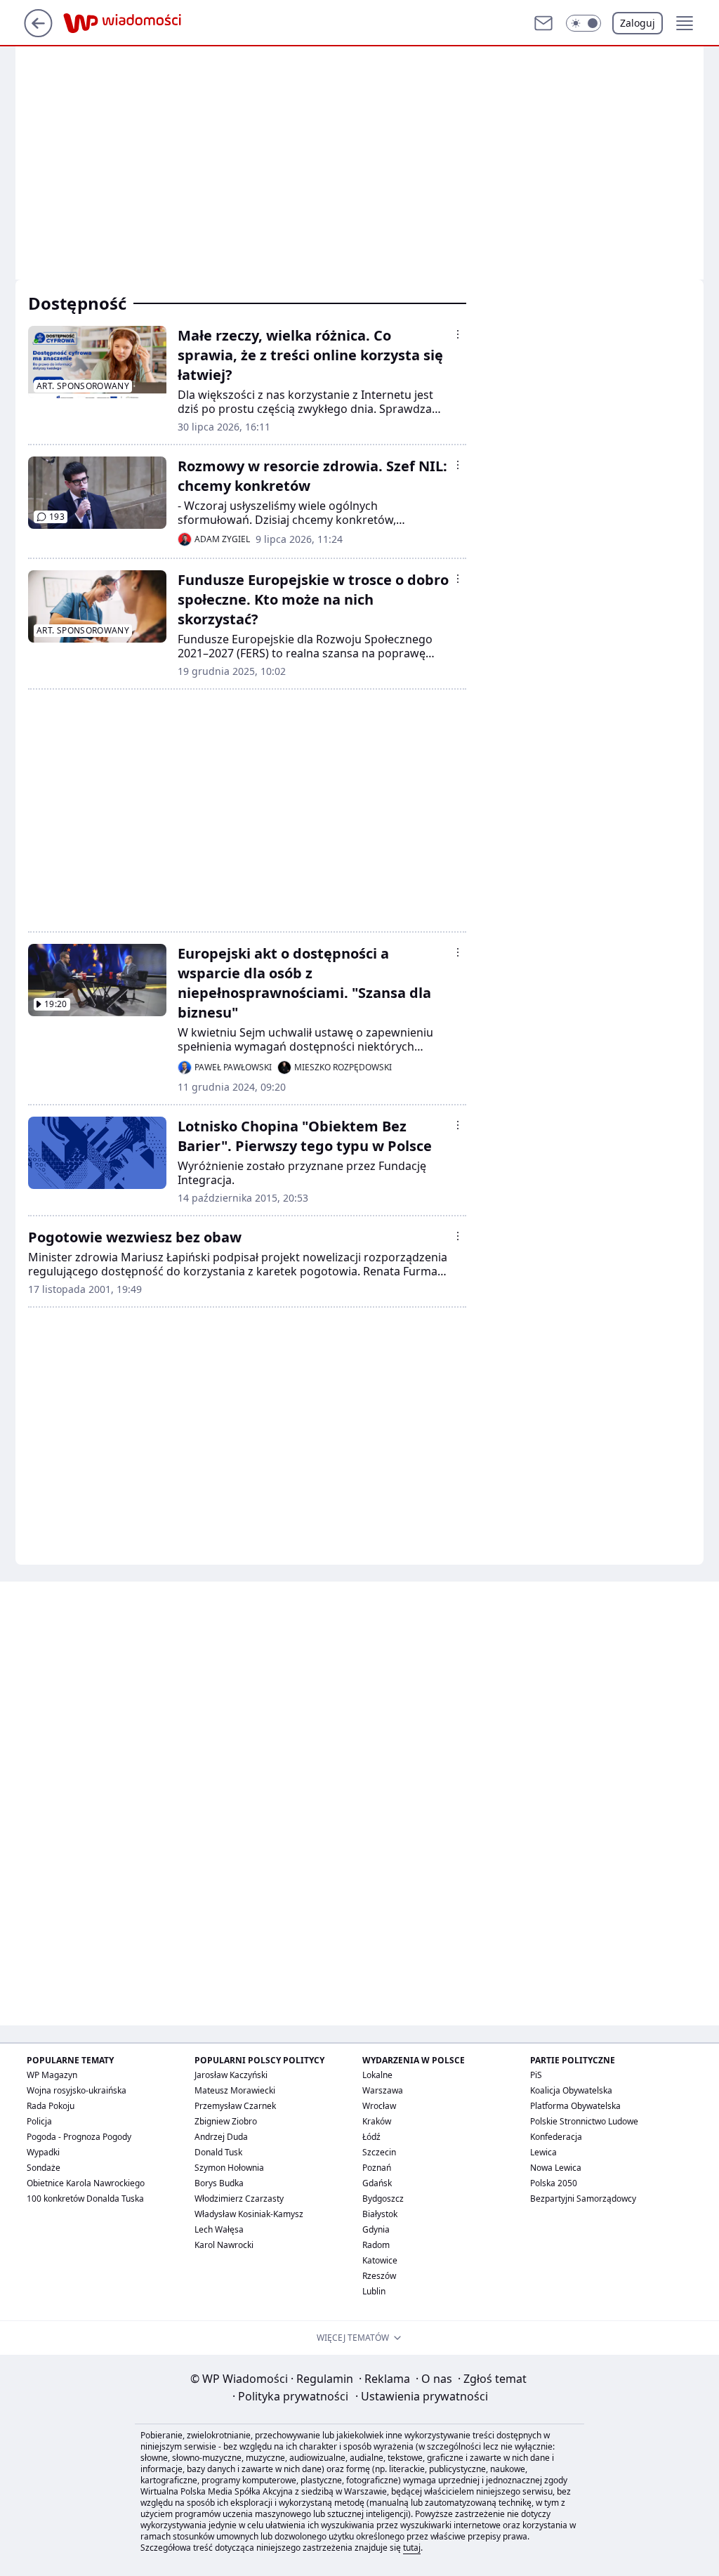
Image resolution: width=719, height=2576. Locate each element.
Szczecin (379, 2152)
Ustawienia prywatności (422, 2396)
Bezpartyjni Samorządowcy (583, 2199)
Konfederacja (556, 2137)
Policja (39, 2121)
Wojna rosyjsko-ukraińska (77, 2090)
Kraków (377, 2121)
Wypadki (43, 2152)
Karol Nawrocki (224, 2245)
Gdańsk (377, 2183)
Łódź (371, 2137)
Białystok (380, 2214)
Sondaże (44, 2168)
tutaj (412, 2548)
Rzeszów (379, 2276)
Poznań (377, 2168)
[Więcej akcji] (458, 334)
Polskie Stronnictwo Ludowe (584, 2121)
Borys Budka (219, 2183)
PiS (536, 2075)
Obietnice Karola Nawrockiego (86, 2183)
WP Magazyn (52, 2075)
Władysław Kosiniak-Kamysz (249, 2214)
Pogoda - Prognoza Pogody (79, 2137)
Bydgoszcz (383, 2199)
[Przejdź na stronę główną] (38, 33)
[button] (583, 23)
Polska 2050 (554, 2183)
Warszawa (383, 2090)
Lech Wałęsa (219, 2229)
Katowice (380, 2260)
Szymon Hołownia (229, 2168)
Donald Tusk (218, 2152)
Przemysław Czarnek (235, 2106)
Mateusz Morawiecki (235, 2090)
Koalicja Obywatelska (571, 2090)
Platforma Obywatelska (575, 2106)
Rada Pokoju (51, 2106)
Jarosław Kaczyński (231, 2075)
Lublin (374, 2291)
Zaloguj (638, 23)
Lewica (543, 2152)
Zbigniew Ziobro (226, 2121)
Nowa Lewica (556, 2168)
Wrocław (379, 2106)
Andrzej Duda (221, 2137)
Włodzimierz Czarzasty (239, 2199)
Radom (376, 2245)
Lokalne (377, 2075)
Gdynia (376, 2229)
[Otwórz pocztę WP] (543, 23)
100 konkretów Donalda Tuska (85, 2199)
